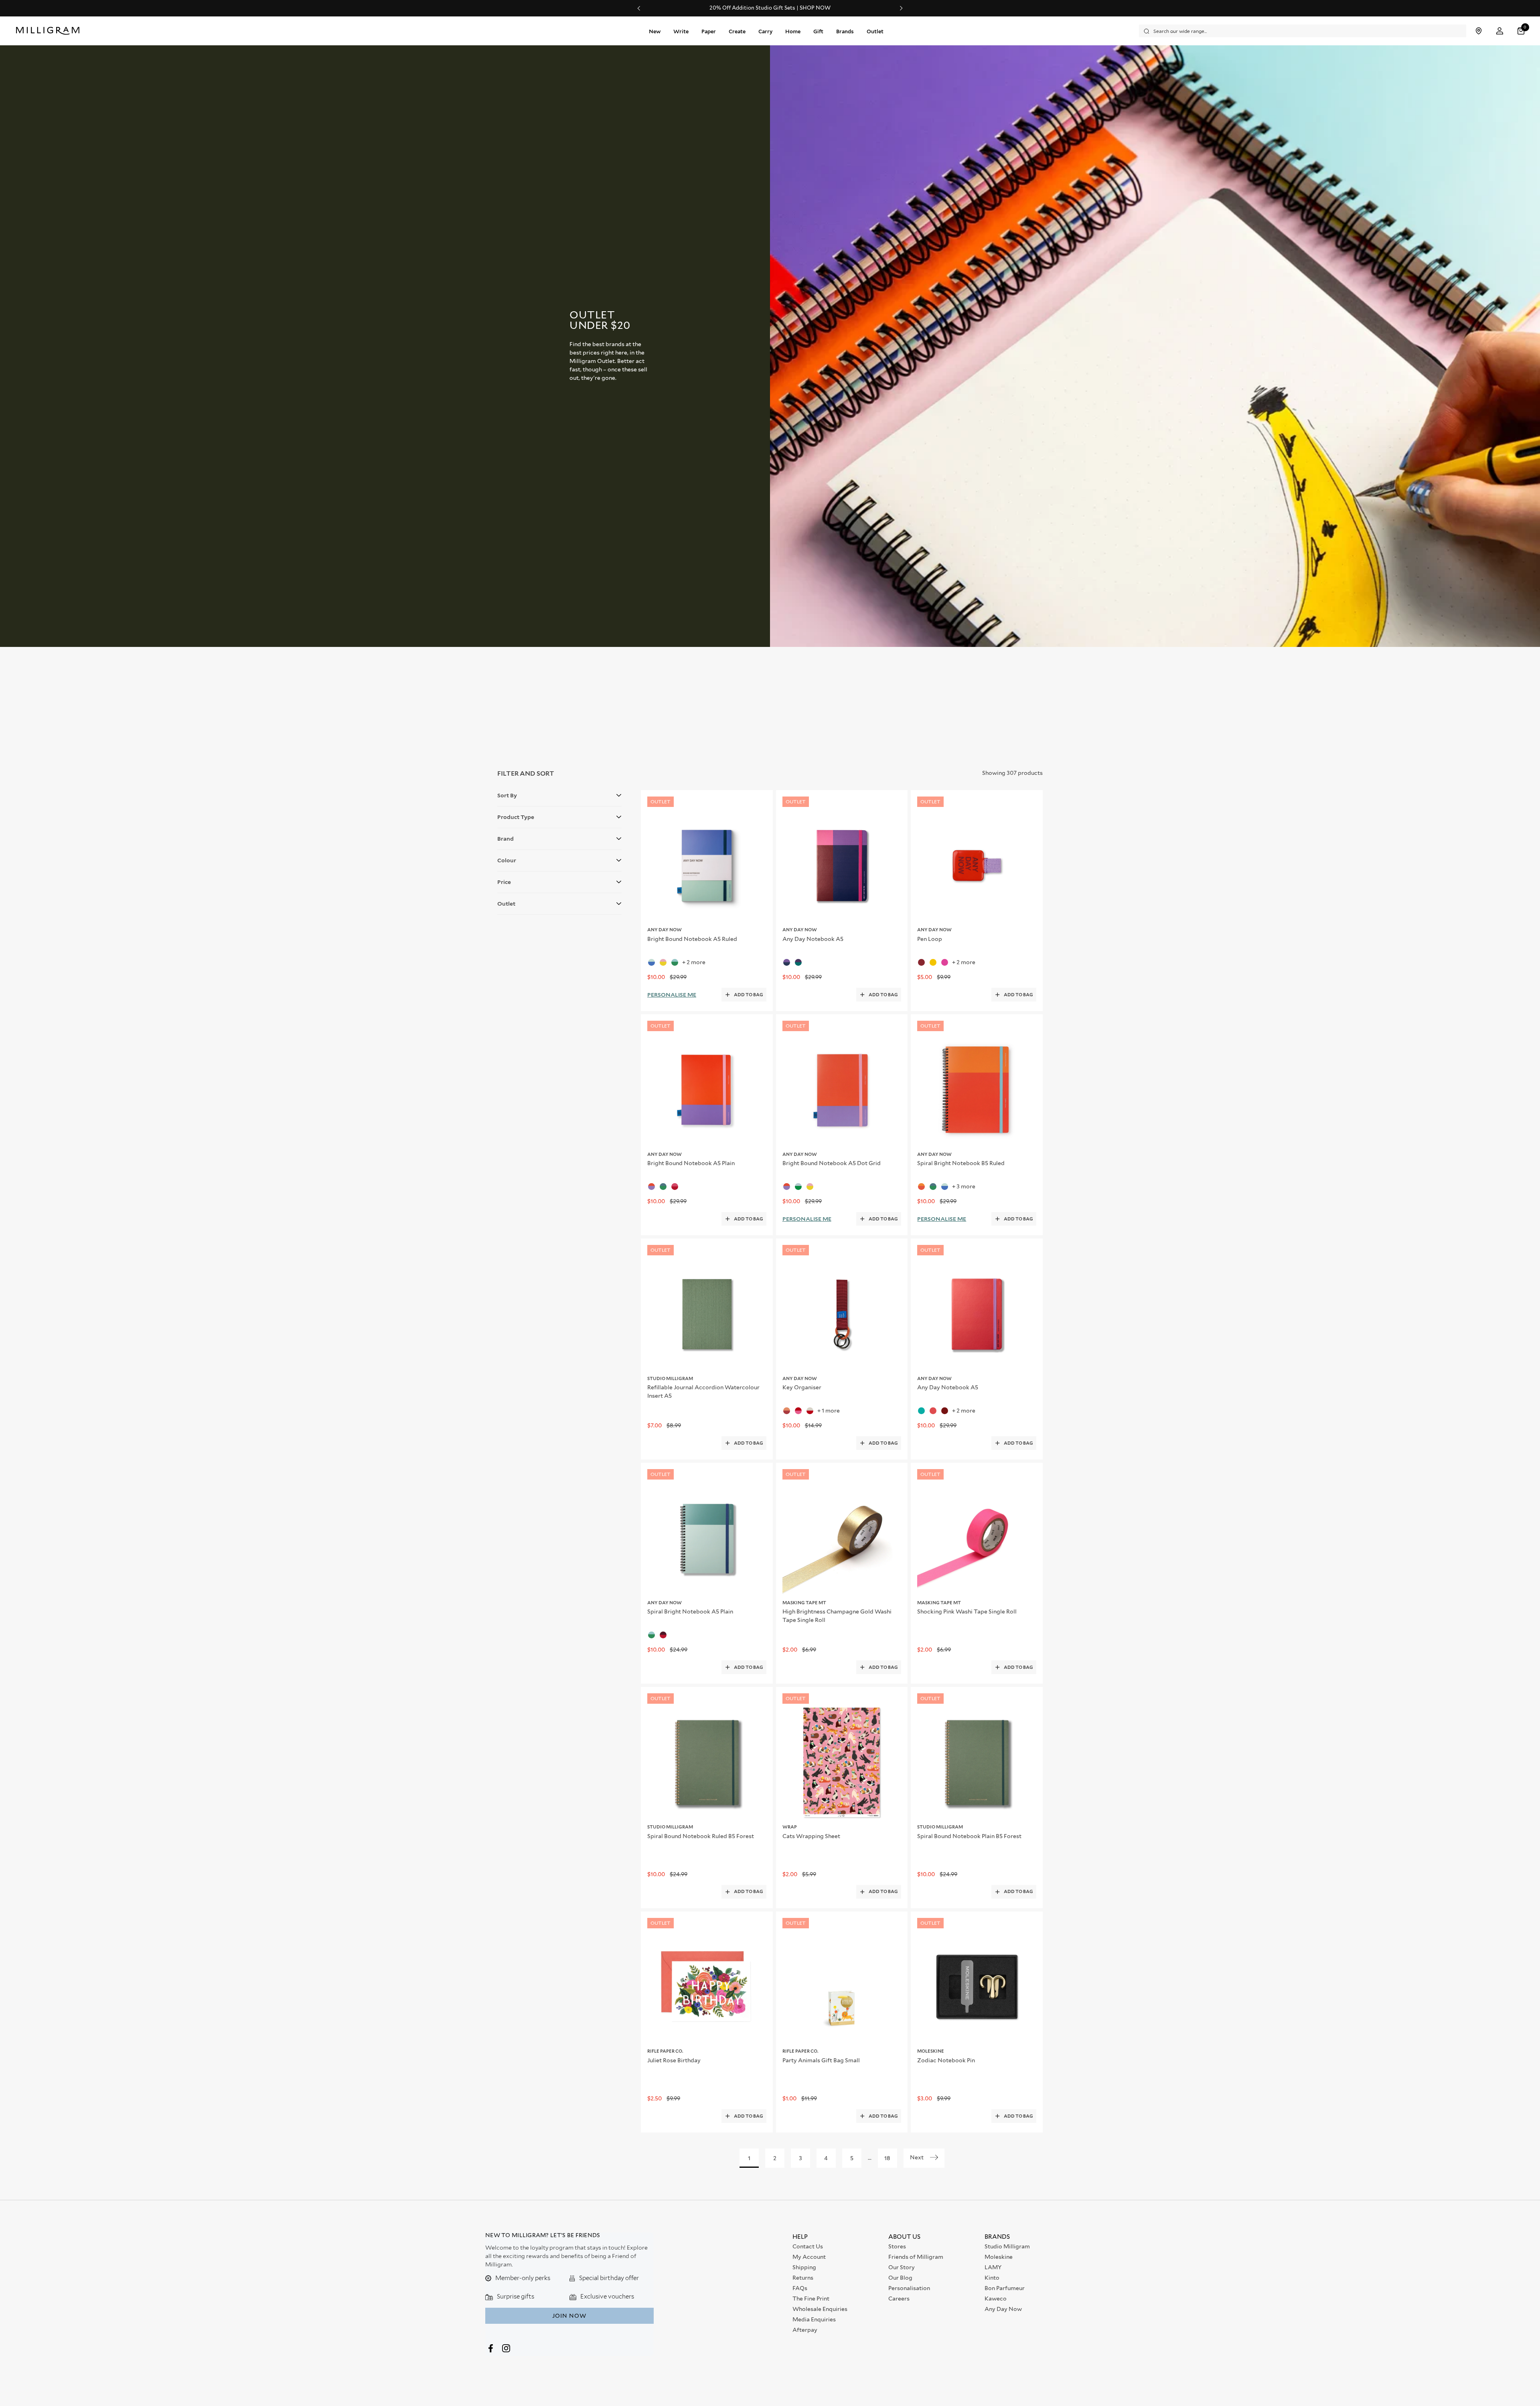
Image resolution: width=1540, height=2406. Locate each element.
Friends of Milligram (916, 2257)
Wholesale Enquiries (820, 2309)
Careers (899, 2299)
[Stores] (1478, 31)
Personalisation (909, 2288)
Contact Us (808, 2246)
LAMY (993, 2267)
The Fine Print (811, 2299)
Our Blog (900, 2278)
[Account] (1500, 31)
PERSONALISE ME (672, 995)
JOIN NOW (569, 2316)
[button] (1522, 31)
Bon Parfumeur (1005, 2288)
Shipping (804, 2267)
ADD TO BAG (749, 995)
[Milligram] (50, 31)
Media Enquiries (814, 2319)
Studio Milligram (1007, 2246)
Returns (803, 2278)
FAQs (800, 2288)
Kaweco (996, 2299)
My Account (809, 2257)
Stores (897, 2246)
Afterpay (805, 2330)
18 (887, 2158)
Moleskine (999, 2257)
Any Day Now (1003, 2309)
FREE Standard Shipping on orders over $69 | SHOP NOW (770, 8)
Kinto (992, 2278)
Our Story (902, 2267)
